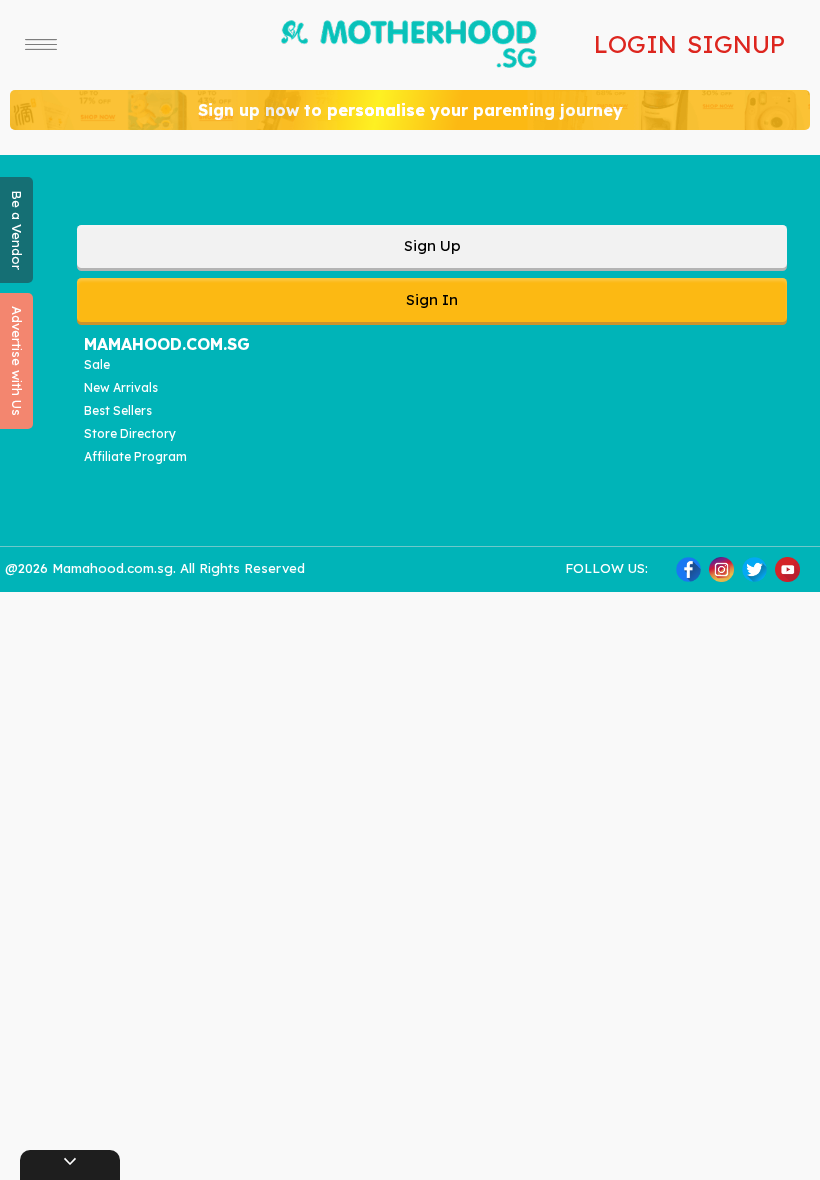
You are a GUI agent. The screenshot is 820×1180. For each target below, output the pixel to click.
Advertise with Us (17, 361)
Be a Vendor (17, 230)
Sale (97, 364)
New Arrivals (121, 387)
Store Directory (130, 433)
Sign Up (432, 245)
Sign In (432, 299)
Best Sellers (118, 410)
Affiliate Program (135, 456)
